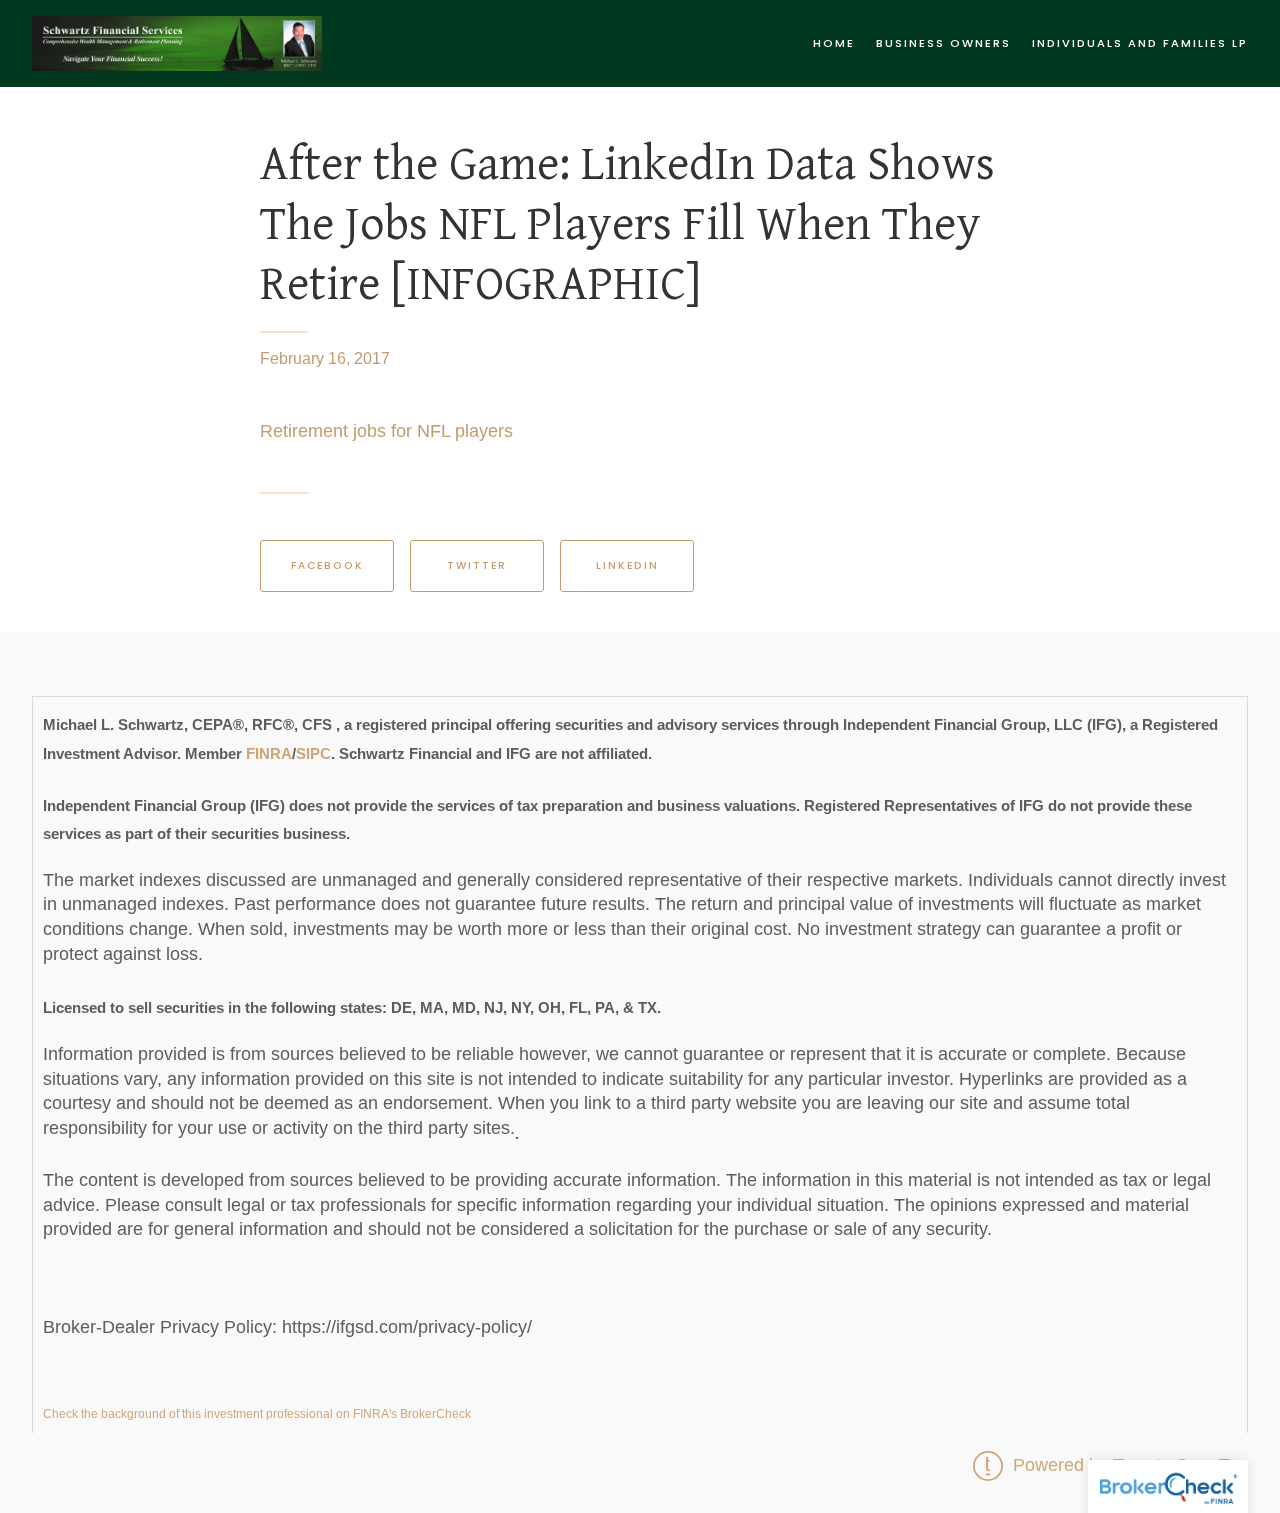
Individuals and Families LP (1140, 43)
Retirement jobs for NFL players (386, 431)
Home (834, 43)
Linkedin (627, 565)
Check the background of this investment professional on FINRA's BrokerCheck (257, 1414)
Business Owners (943, 43)
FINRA (269, 753)
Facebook (327, 565)
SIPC (313, 753)
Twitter (477, 565)
